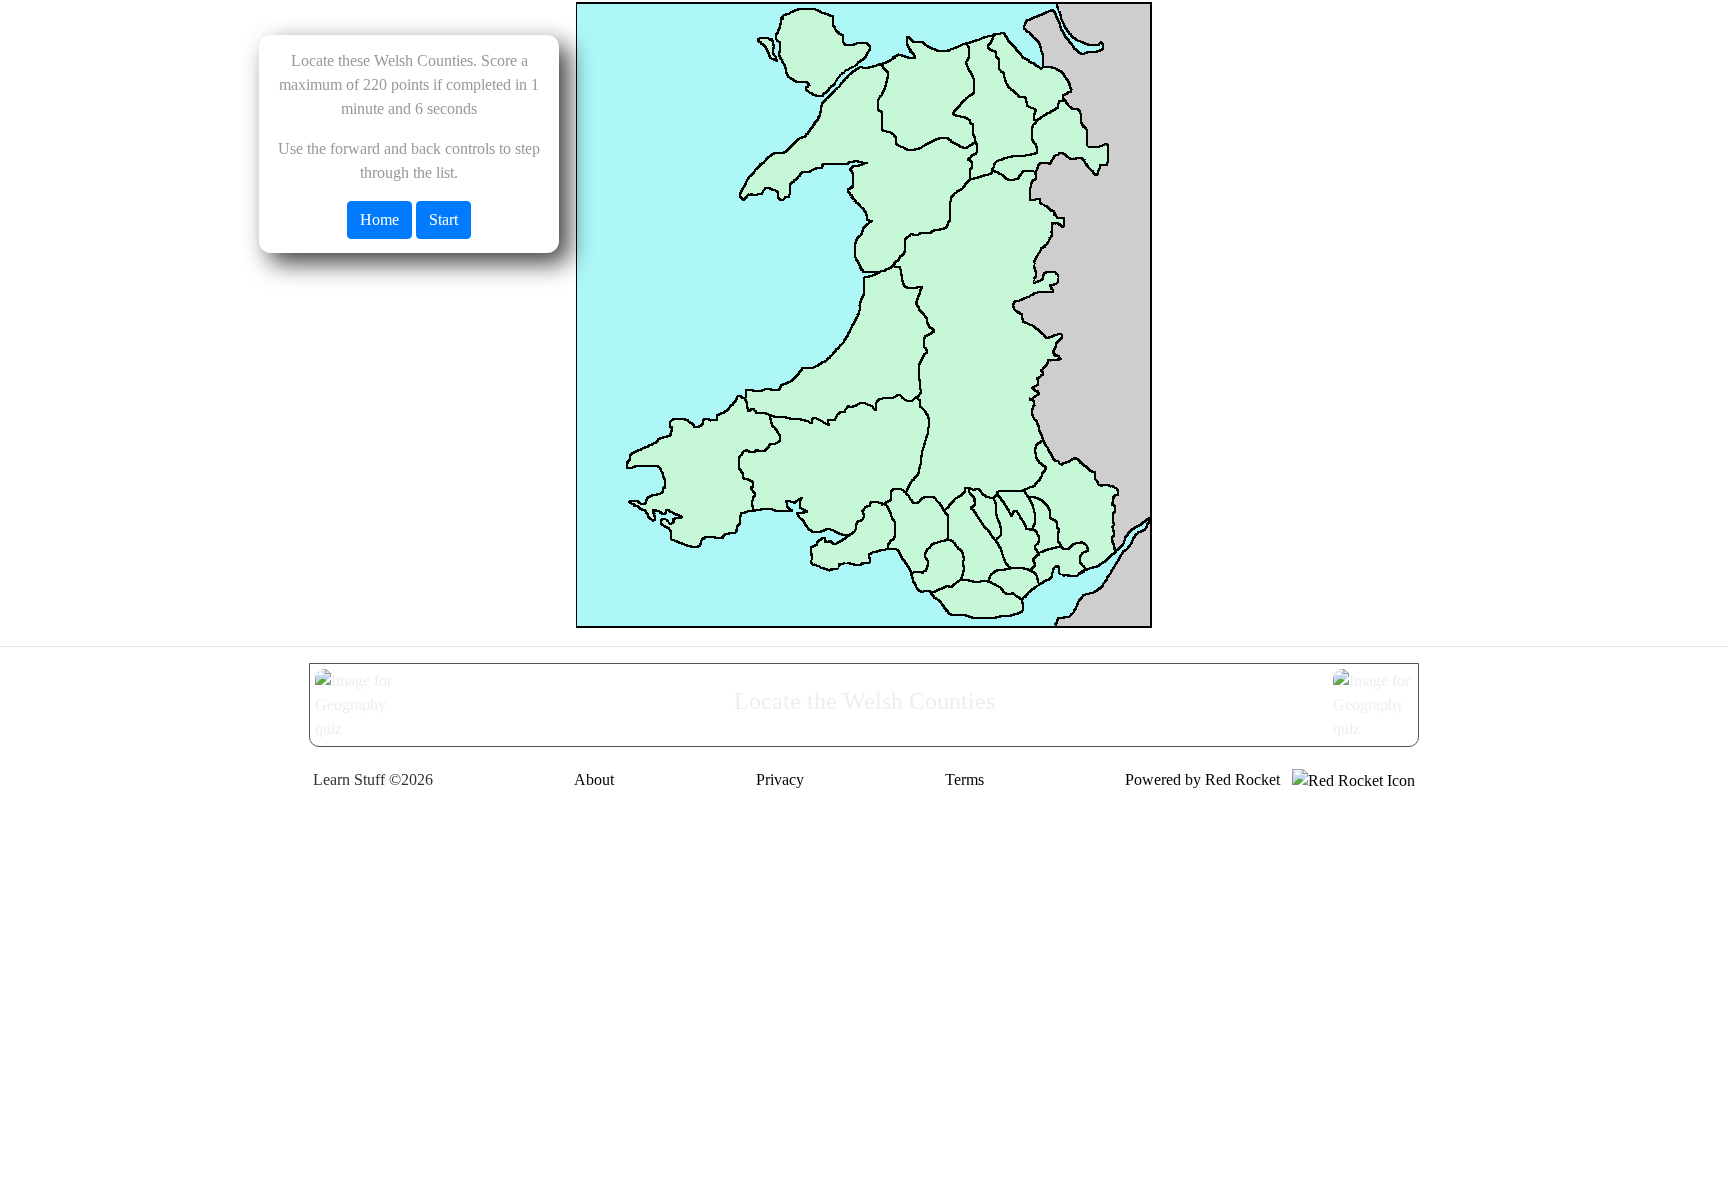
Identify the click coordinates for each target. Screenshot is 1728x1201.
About (594, 779)
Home (379, 219)
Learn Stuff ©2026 (373, 779)
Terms (964, 779)
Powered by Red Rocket (1208, 779)
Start (443, 219)
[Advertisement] (864, 954)
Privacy (780, 779)
